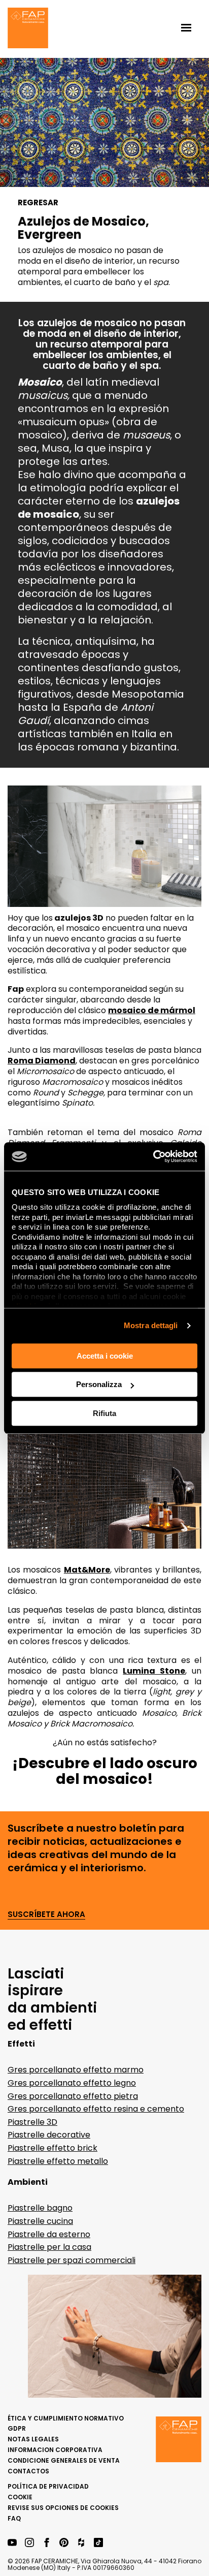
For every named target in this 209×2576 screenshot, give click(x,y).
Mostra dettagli (151, 1325)
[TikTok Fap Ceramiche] (98, 2543)
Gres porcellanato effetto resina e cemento (96, 2109)
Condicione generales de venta (64, 2460)
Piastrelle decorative (49, 2135)
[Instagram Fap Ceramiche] (29, 2543)
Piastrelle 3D (32, 2122)
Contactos (28, 2471)
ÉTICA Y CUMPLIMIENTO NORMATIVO (66, 2418)
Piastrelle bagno (40, 2208)
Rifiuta (104, 1413)
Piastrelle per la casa (49, 2247)
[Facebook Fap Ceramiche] (47, 2543)
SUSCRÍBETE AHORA (46, 1915)
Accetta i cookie (105, 1356)
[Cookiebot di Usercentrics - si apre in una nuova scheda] (153, 1156)
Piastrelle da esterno (49, 2234)
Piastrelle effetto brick (53, 2148)
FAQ (14, 2518)
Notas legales (33, 2439)
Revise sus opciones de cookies (63, 2508)
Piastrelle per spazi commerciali (72, 2260)
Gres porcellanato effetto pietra (73, 2096)
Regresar (38, 203)
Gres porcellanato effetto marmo (76, 2070)
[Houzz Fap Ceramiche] (81, 2543)
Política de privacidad (48, 2486)
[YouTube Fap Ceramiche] (12, 2543)
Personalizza (99, 1384)
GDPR (17, 2428)
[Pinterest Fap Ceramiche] (64, 2543)
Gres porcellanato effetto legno (72, 2083)
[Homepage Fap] (28, 29)
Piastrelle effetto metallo (58, 2161)
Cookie (20, 2497)
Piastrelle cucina (40, 2221)
